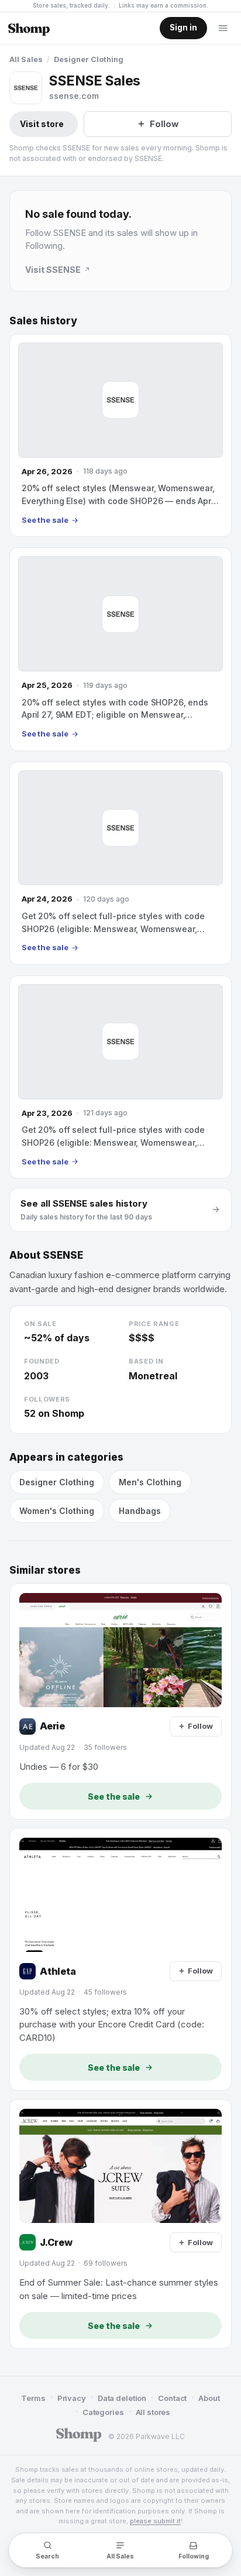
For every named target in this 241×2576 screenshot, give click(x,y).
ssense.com (74, 96)
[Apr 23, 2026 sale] (120, 1077)
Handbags (140, 1511)
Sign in (183, 28)
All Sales (26, 59)
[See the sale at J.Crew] (120, 2224)
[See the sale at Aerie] (120, 1701)
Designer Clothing (89, 59)
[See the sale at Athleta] (120, 1959)
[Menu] (223, 28)
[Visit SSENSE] (26, 88)
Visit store (42, 124)
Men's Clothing (150, 1482)
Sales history (43, 321)
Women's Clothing (57, 1511)
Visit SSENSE (53, 270)
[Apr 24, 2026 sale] (120, 863)
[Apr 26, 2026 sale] (120, 435)
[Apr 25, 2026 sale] (120, 649)
